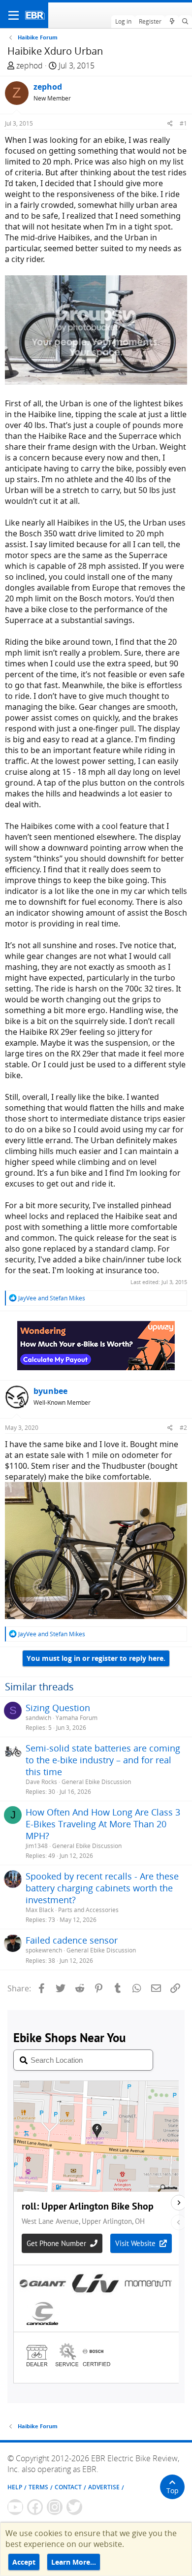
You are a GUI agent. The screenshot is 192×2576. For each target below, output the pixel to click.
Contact (68, 2487)
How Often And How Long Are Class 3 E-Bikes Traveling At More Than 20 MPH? (103, 1824)
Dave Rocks (41, 1782)
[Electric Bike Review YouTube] (15, 2507)
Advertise (104, 2487)
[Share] (170, 123)
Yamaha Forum (77, 1718)
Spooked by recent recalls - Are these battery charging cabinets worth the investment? (102, 1888)
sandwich (38, 1718)
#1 (183, 123)
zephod (30, 66)
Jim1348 (37, 1846)
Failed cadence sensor (72, 1940)
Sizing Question (58, 1708)
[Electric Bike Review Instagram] (55, 2507)
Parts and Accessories (88, 1910)
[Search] (185, 22)
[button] (14, 15)
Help (15, 2487)
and (52, 1298)
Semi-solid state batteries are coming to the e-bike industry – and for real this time (103, 1760)
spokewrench (44, 1950)
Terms (38, 2487)
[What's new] (172, 22)
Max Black (40, 1910)
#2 (183, 1428)
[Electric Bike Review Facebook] (35, 2507)
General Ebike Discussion (96, 1782)
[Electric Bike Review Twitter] (74, 2507)
